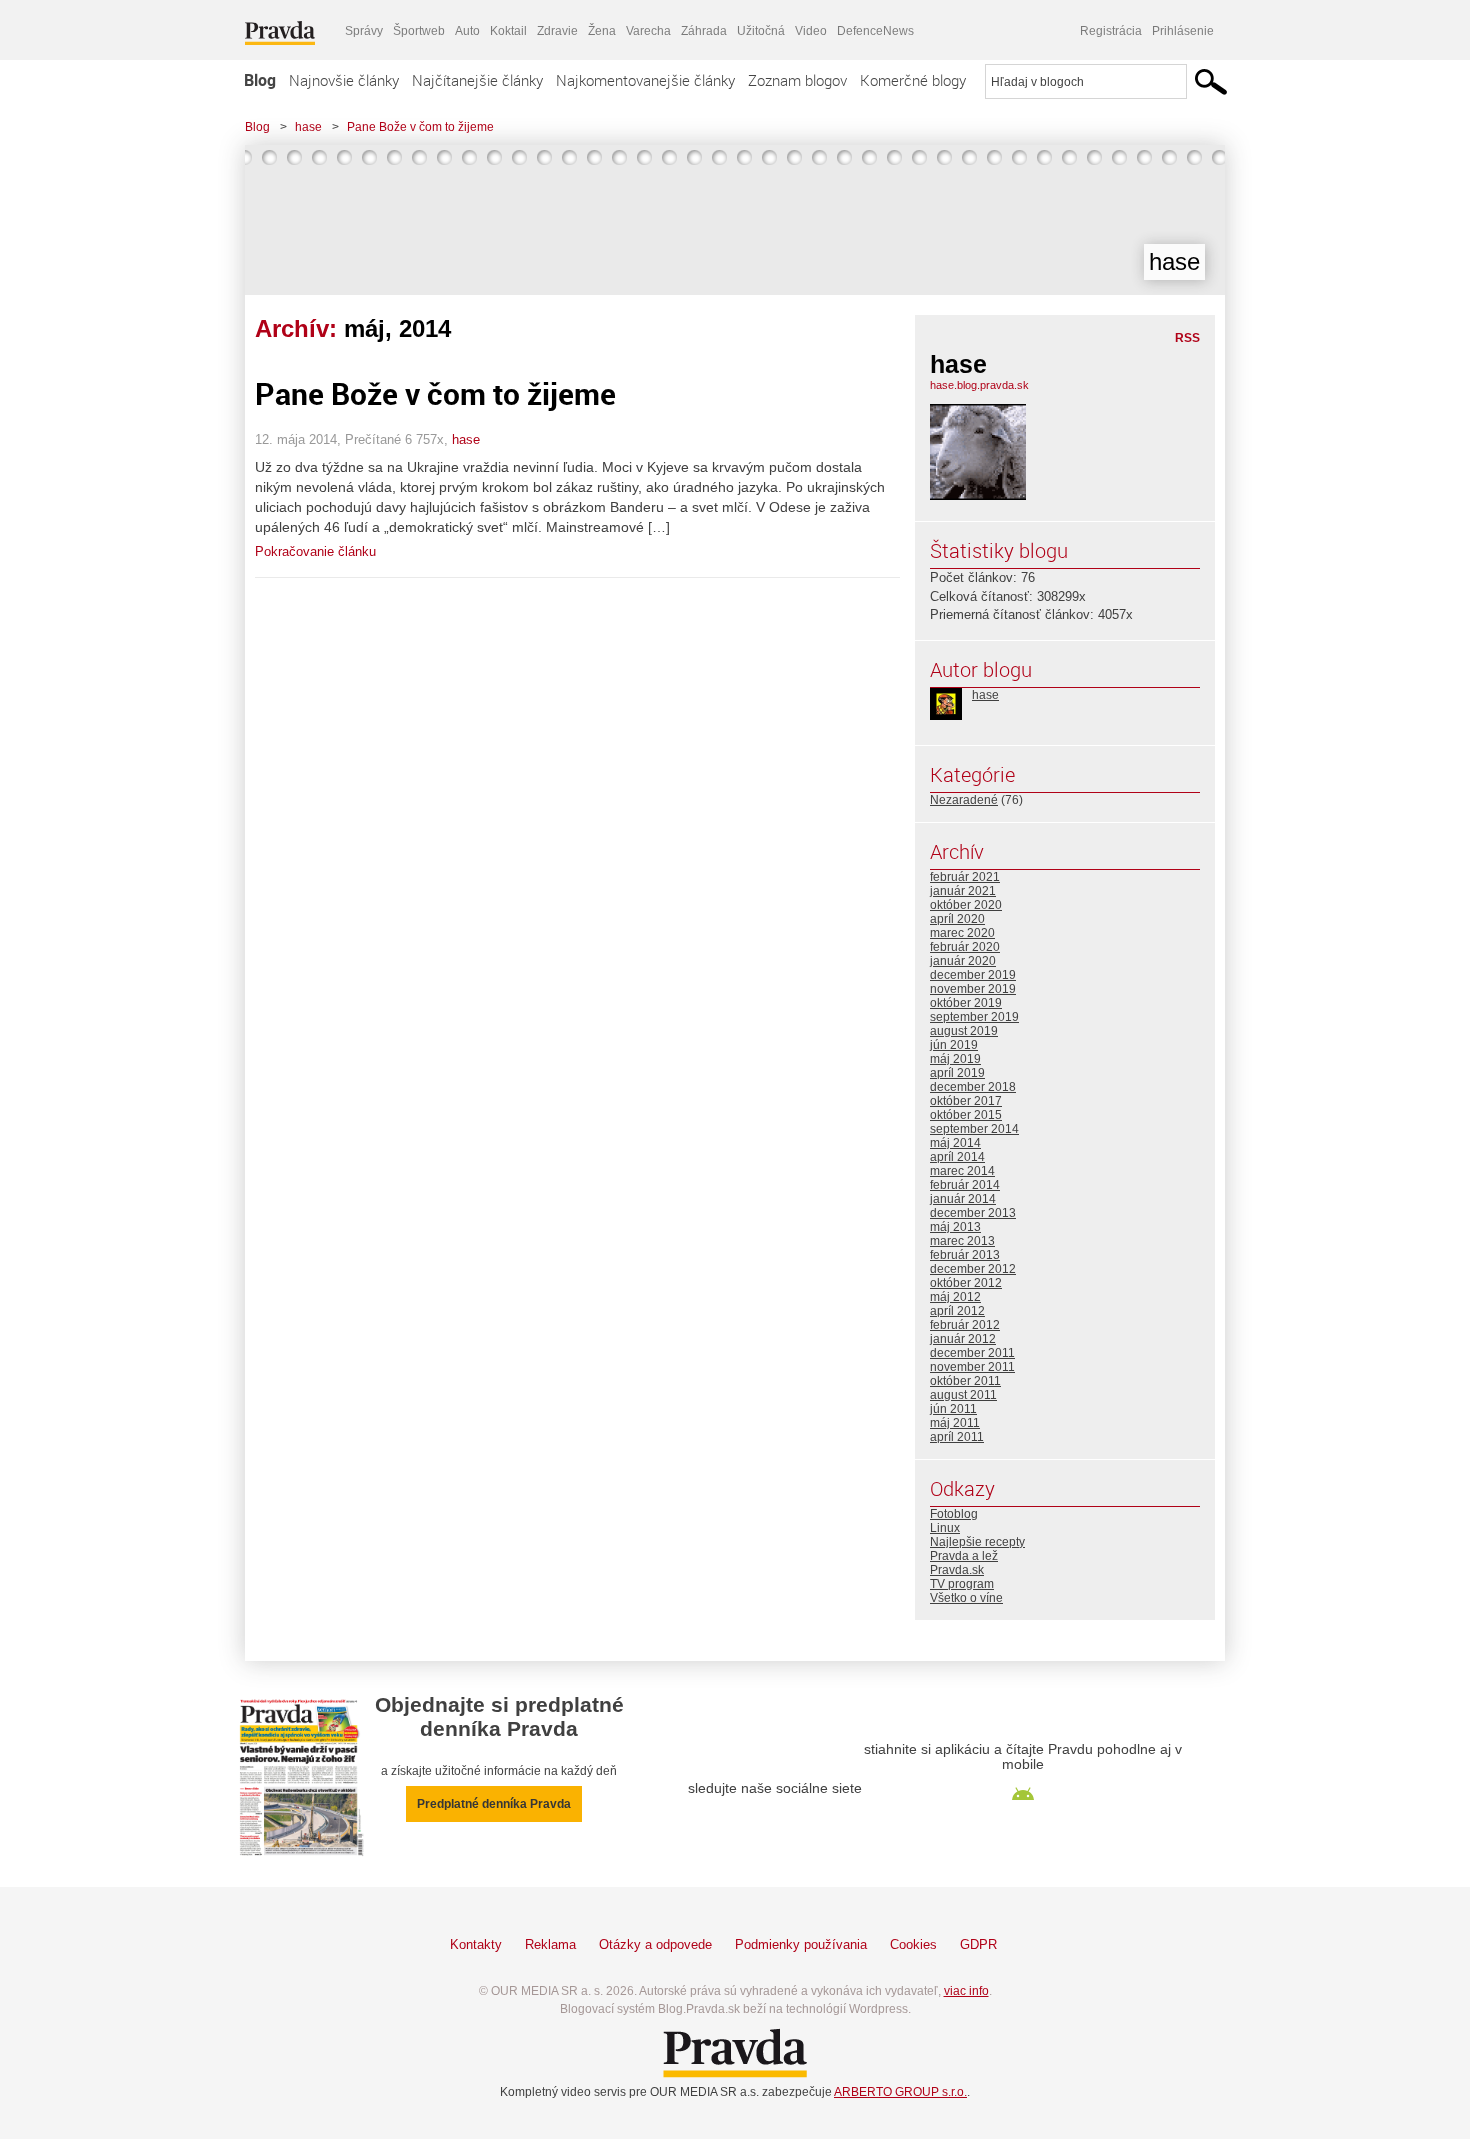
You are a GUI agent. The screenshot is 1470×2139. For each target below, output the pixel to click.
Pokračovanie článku (315, 551)
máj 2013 (955, 1227)
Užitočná (761, 31)
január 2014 (963, 1199)
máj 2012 (955, 1297)
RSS (1187, 338)
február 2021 (965, 877)
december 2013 (973, 1213)
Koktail (508, 31)
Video (811, 31)
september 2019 (974, 1017)
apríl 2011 (957, 1437)
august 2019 (964, 1031)
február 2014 (965, 1185)
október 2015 (966, 1115)
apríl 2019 (957, 1073)
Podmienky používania (801, 1944)
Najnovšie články (344, 80)
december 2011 (972, 1353)
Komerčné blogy (913, 80)
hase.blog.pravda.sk (979, 385)
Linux (945, 1528)
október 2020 (966, 905)
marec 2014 (962, 1171)
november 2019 (973, 989)
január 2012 (963, 1339)
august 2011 (963, 1395)
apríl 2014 (957, 1157)
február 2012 (965, 1325)
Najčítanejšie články (477, 80)
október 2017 (966, 1101)
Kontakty (476, 1944)
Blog (260, 80)
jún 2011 (953, 1409)
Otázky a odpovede (655, 1944)
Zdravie (557, 31)
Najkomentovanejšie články (645, 80)
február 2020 (965, 947)
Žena (602, 31)
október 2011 (965, 1381)
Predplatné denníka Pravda (494, 1804)
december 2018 (973, 1087)
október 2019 (966, 1003)
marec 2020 (962, 933)
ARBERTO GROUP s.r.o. (900, 2092)
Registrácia (1111, 31)
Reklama (550, 1944)
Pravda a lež (964, 1556)
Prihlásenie (1183, 31)
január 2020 (963, 961)
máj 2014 (955, 1143)
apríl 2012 (957, 1311)
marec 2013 (962, 1241)
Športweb (419, 31)
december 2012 (973, 1269)
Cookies (913, 1944)
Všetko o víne (966, 1598)
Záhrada (704, 31)
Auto (467, 31)
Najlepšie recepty (977, 1542)
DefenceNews (875, 31)
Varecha (648, 31)
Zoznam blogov (797, 80)
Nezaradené (964, 800)
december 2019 (973, 975)
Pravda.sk (957, 1570)
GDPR (978, 1944)
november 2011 (972, 1367)
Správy (364, 31)
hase (308, 127)
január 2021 (963, 891)
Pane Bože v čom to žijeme (420, 127)
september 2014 (974, 1129)
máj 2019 (955, 1059)
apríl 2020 (957, 919)
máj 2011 (955, 1423)
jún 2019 (954, 1045)
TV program (962, 1584)
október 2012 (966, 1283)
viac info (966, 1991)
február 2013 (965, 1255)
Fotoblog (954, 1514)
